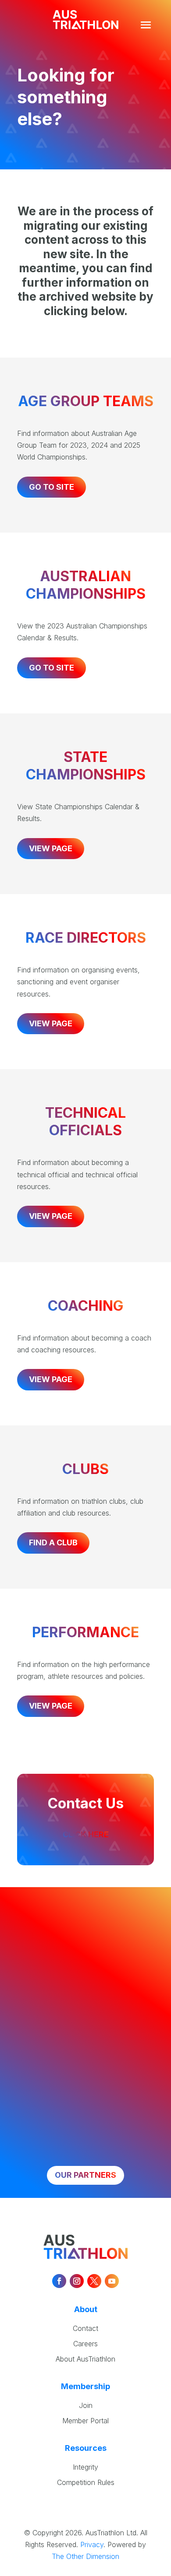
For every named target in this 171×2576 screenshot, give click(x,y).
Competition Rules (86, 2482)
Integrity (85, 2467)
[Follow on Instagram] (77, 2281)
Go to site (52, 487)
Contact (85, 2328)
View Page (51, 848)
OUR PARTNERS (85, 2175)
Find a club (53, 1542)
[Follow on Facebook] (59, 2281)
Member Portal (85, 2421)
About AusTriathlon (85, 2359)
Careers (85, 2344)
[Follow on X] (94, 2281)
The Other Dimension (85, 2556)
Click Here (86, 1834)
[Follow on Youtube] (112, 2281)
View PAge (51, 1023)
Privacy (92, 2544)
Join (86, 2405)
